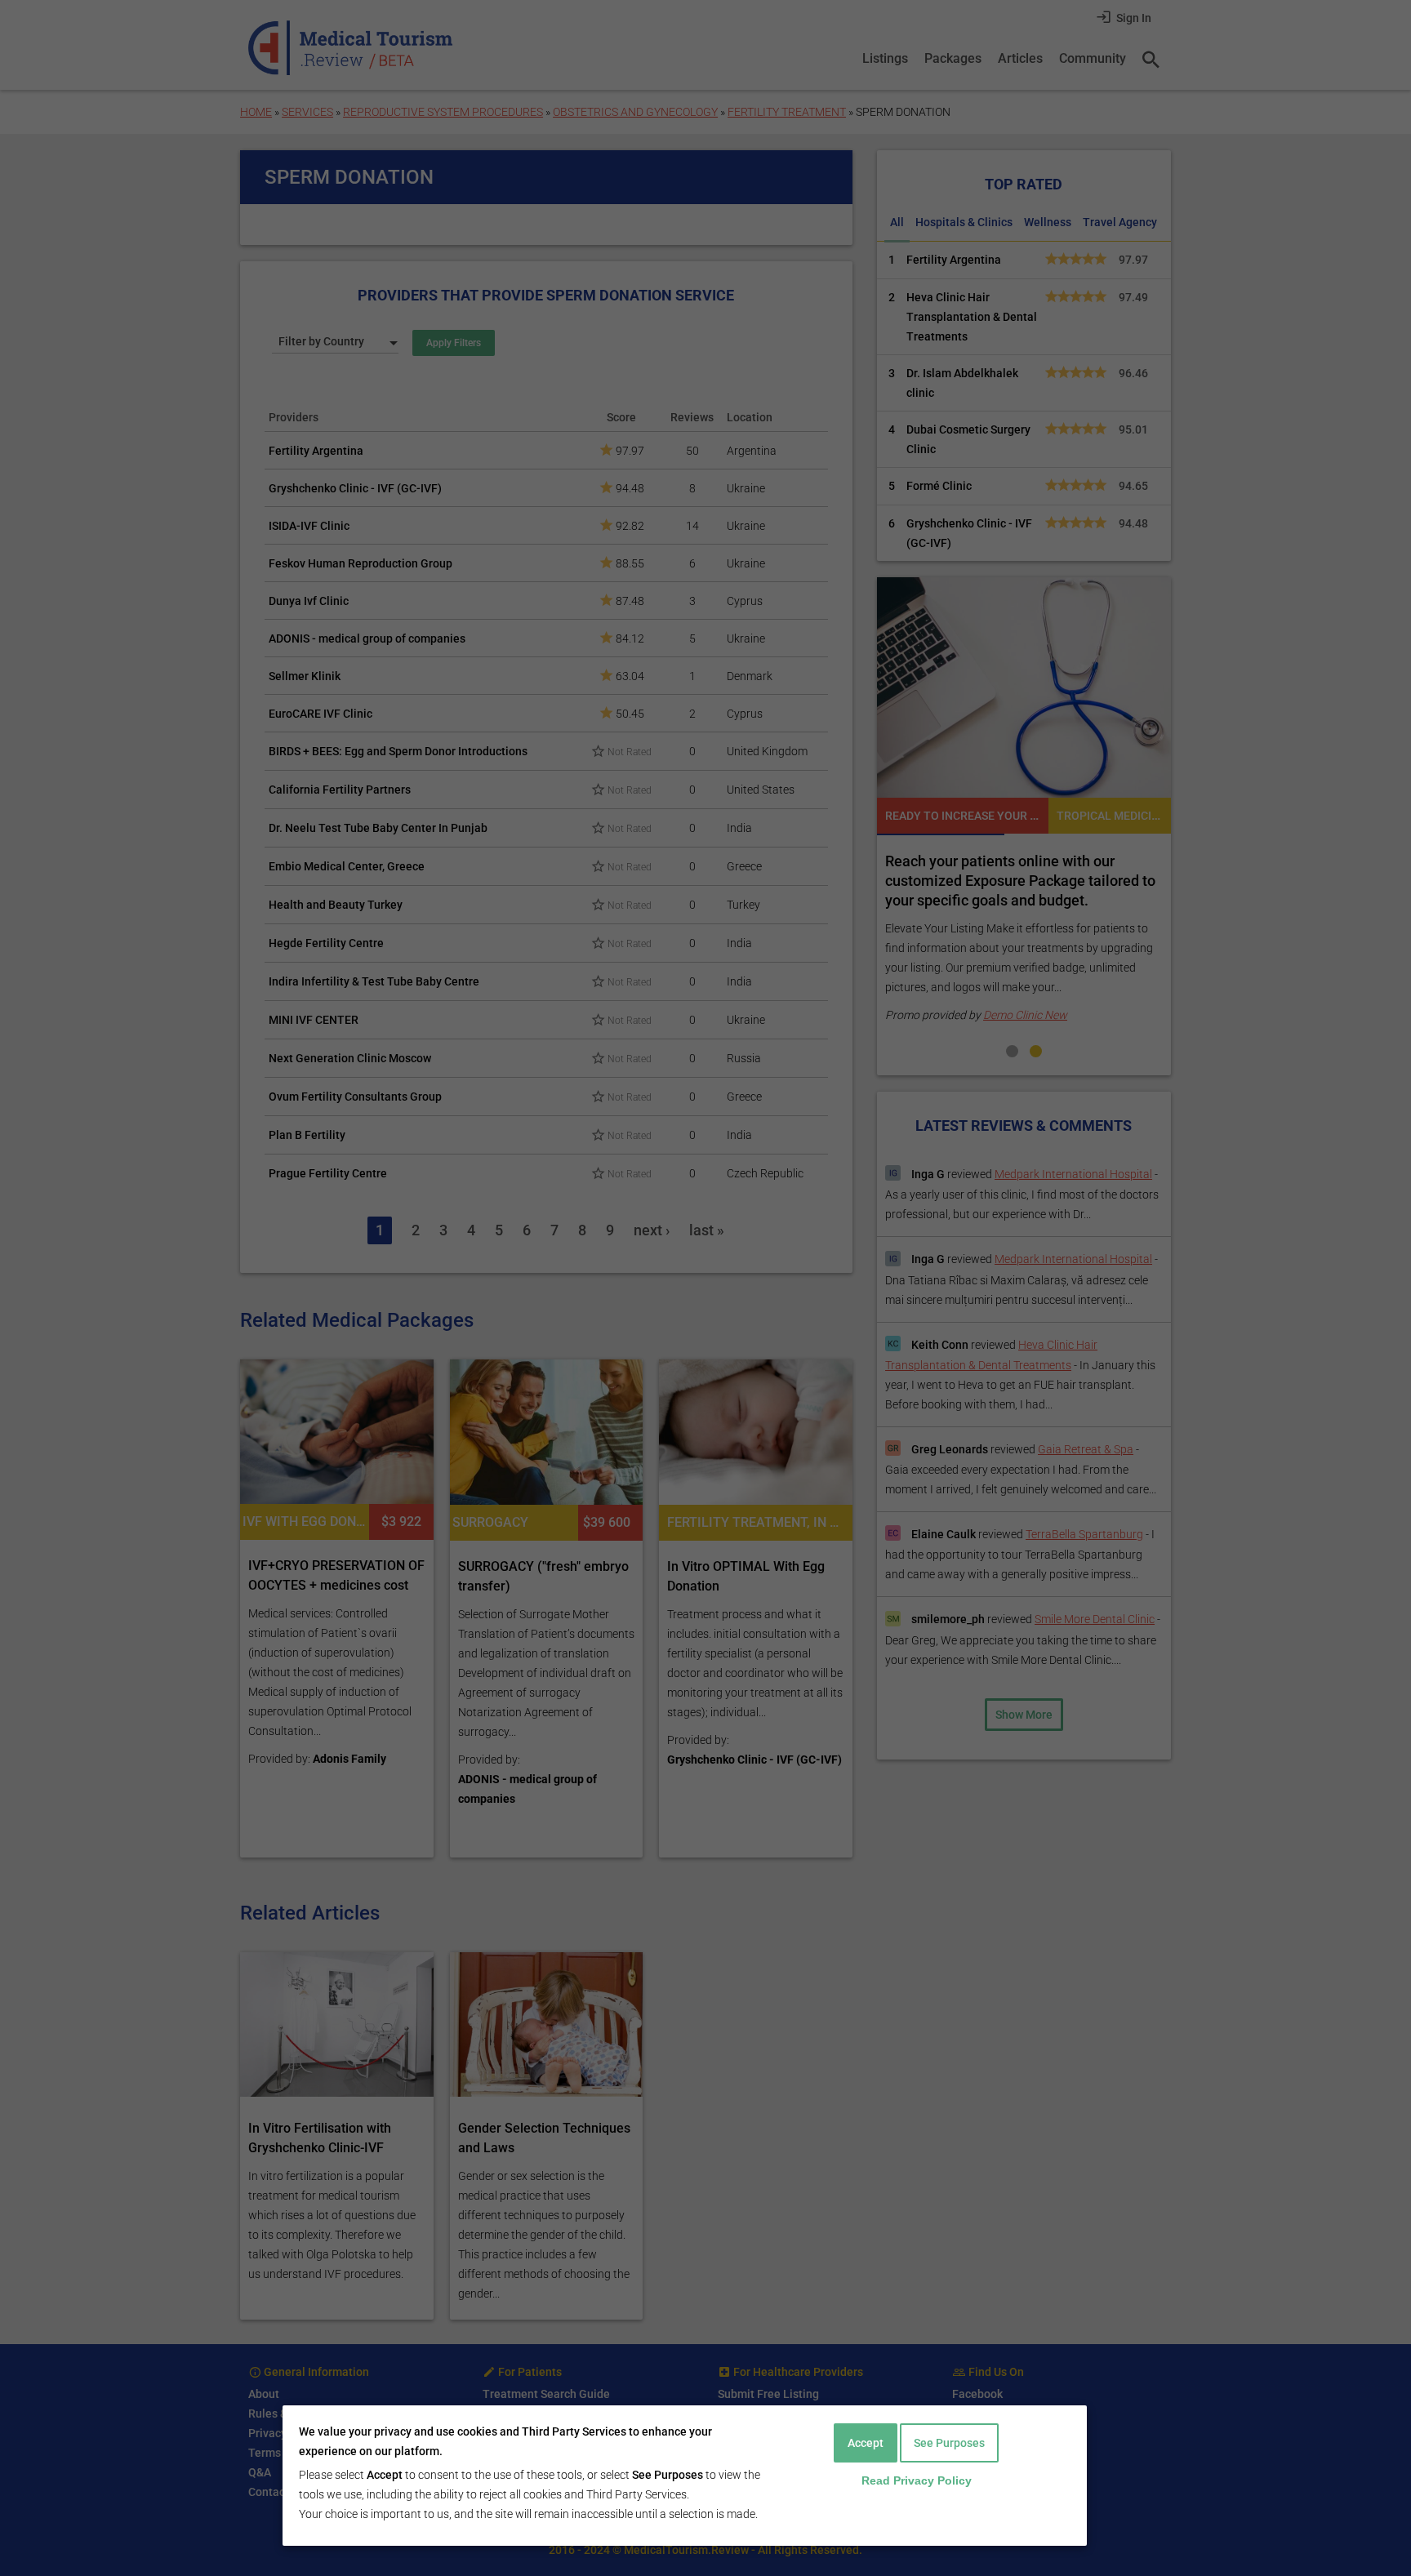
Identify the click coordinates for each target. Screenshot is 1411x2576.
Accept (866, 2443)
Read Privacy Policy (917, 2480)
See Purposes (949, 2443)
